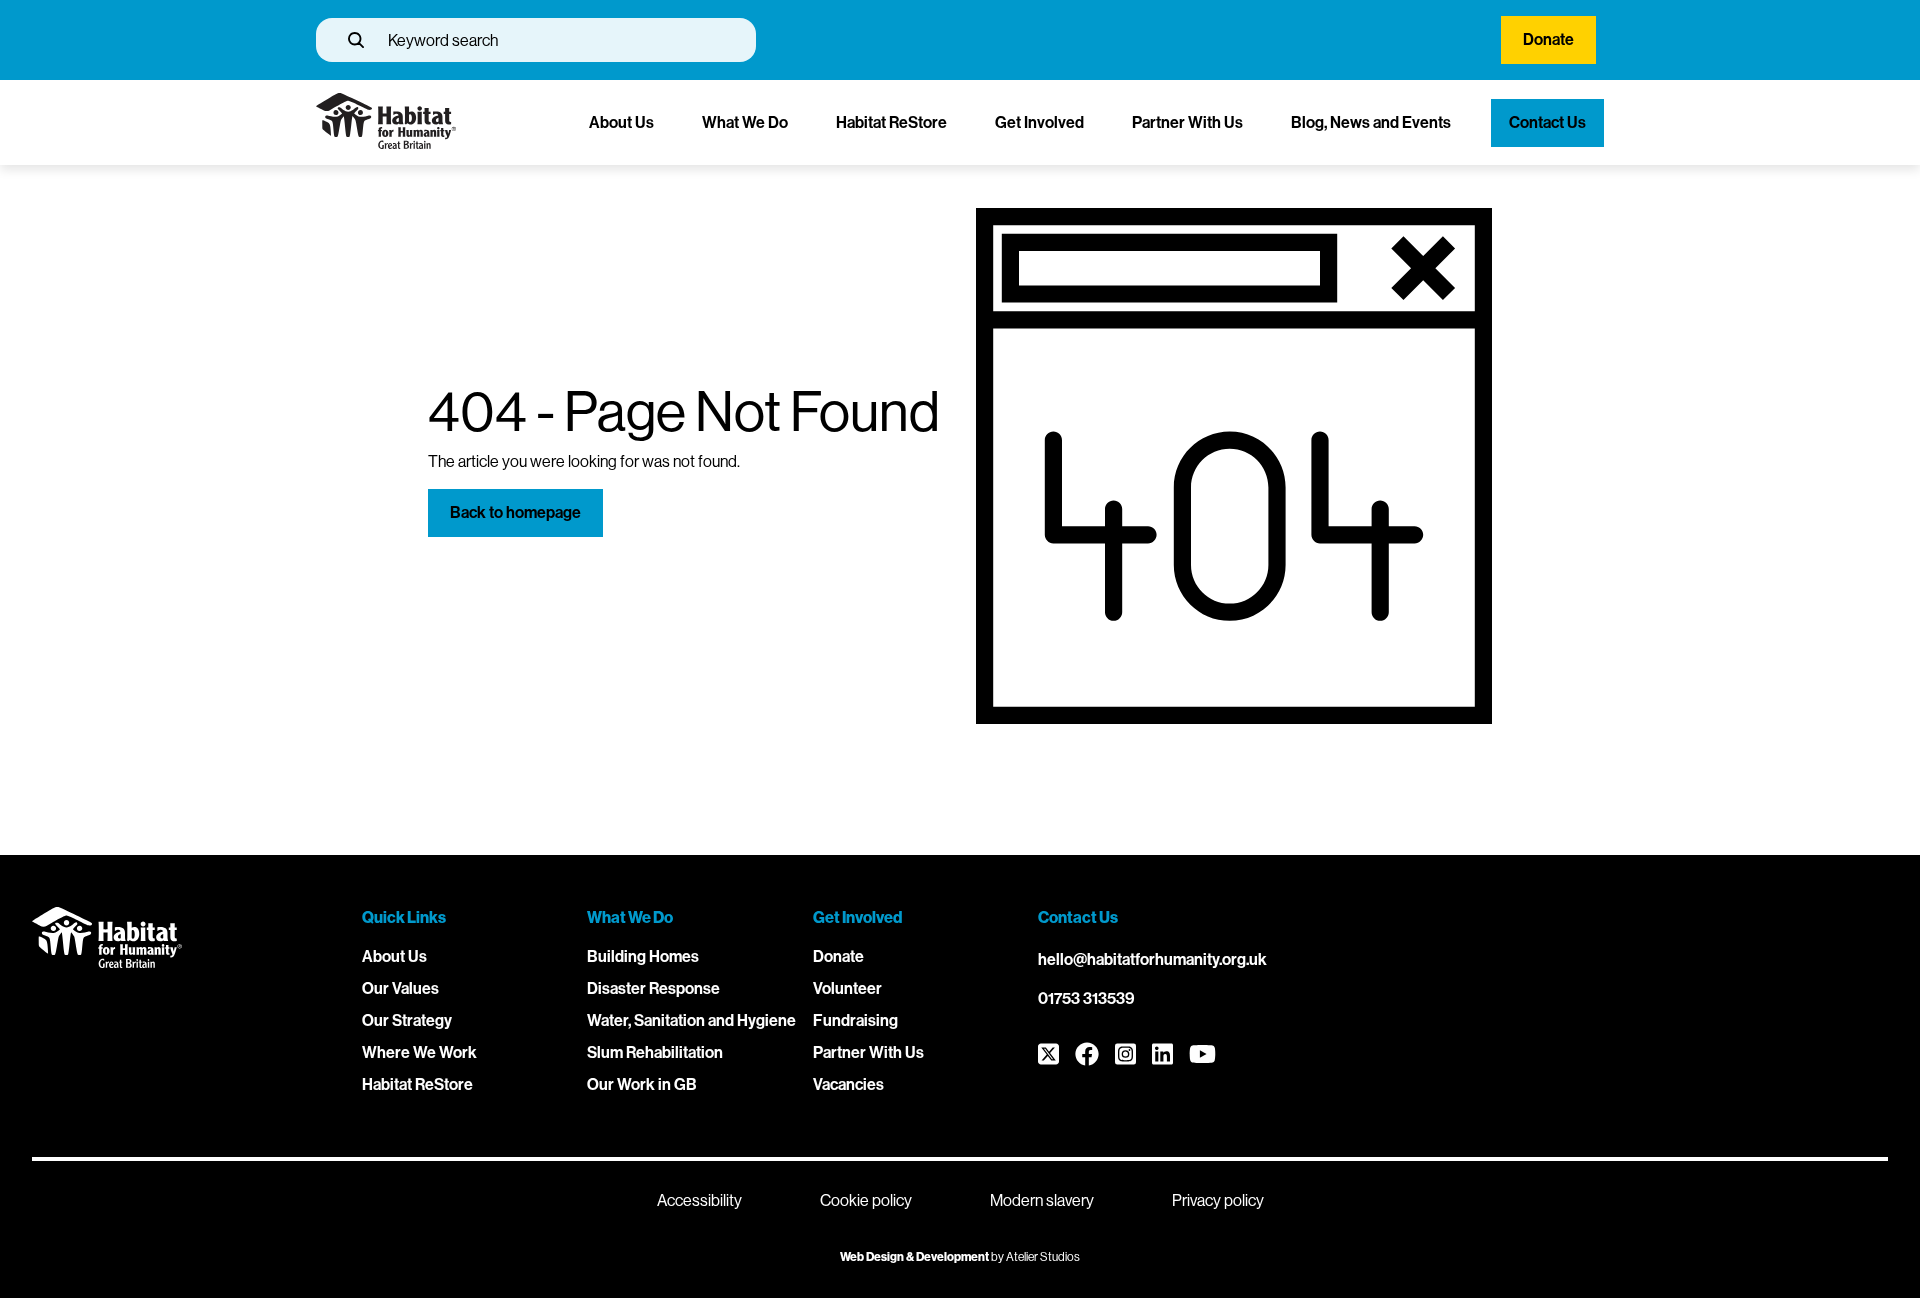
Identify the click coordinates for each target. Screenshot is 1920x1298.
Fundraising (855, 1020)
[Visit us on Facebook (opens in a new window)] (1087, 1055)
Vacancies (848, 1084)
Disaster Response (653, 988)
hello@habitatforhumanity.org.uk (1152, 959)
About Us (621, 122)
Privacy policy (1218, 1200)
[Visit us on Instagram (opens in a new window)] (1125, 1055)
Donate (1548, 39)
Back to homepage (515, 512)
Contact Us (1547, 122)
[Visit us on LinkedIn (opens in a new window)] (1162, 1055)
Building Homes (643, 956)
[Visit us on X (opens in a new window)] (1048, 1055)
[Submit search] (356, 40)
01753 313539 (1086, 998)
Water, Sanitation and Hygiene (691, 1020)
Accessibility (699, 1200)
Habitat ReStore (891, 122)
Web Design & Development (914, 1257)
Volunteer (847, 988)
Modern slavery (1042, 1200)
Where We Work (419, 1052)
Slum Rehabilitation (655, 1052)
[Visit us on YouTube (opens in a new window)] (1202, 1055)
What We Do (745, 122)
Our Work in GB (642, 1084)
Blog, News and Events (1371, 122)
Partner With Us (1187, 122)
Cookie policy (866, 1200)
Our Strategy (407, 1020)
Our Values (400, 988)
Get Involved (1039, 122)
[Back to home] (386, 143)
